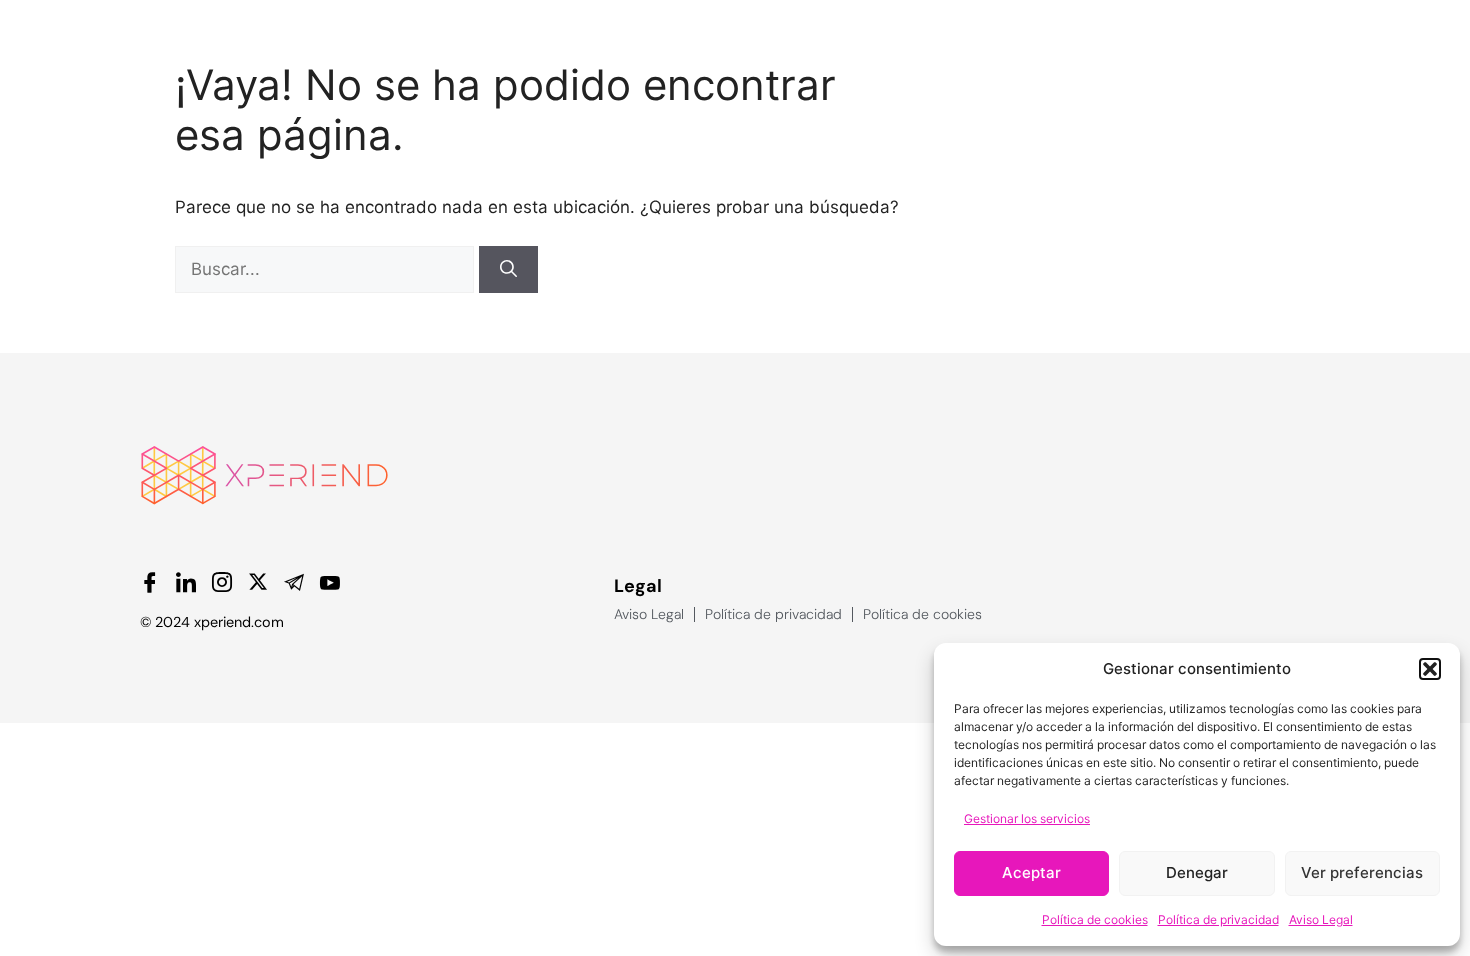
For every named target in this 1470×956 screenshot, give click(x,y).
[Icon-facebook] (150, 582)
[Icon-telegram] (294, 582)
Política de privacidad (1218, 919)
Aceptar (1031, 872)
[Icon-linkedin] (186, 582)
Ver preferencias (1362, 872)
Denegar (1197, 872)
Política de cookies (1095, 919)
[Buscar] (508, 270)
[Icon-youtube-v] (330, 582)
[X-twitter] (258, 582)
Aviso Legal (1321, 919)
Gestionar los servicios (1027, 818)
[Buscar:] (327, 269)
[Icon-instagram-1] (222, 582)
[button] (1430, 669)
